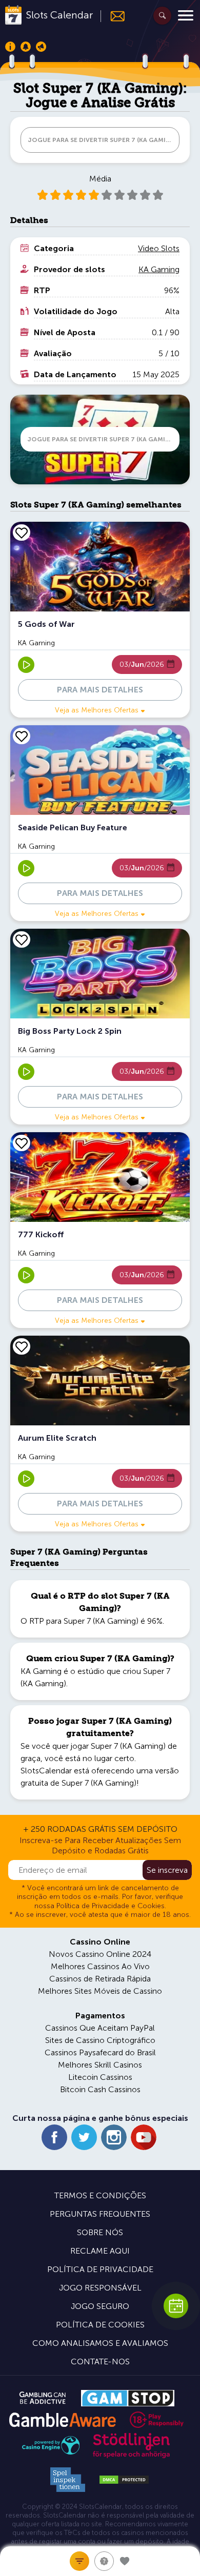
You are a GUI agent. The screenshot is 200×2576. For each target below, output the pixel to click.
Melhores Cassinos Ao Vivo (100, 1966)
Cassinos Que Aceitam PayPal (100, 2028)
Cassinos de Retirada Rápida (100, 1979)
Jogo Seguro (100, 2306)
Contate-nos (100, 2362)
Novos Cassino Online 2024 (100, 1954)
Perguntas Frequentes (100, 2214)
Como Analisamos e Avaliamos (100, 2343)
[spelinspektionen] (68, 2480)
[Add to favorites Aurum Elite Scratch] (22, 1346)
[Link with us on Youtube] (144, 2137)
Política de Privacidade (100, 2269)
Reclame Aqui (100, 2251)
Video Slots (159, 248)
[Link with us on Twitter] (84, 2137)
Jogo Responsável (100, 2288)
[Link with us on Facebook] (54, 2137)
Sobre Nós (100, 2232)
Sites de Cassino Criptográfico (100, 2040)
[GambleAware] (62, 2420)
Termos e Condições (100, 2195)
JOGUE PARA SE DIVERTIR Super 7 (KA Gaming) (103, 140)
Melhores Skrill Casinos (100, 2065)
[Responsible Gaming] (157, 2420)
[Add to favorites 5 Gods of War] (22, 533)
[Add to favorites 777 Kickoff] (22, 1143)
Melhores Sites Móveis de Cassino (100, 1991)
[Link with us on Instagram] (114, 2137)
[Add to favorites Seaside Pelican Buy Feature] (22, 736)
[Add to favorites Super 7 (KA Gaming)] (125, 2561)
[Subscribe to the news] (113, 16)
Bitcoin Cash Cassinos (100, 2089)
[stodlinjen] (131, 2456)
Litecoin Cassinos (100, 2077)
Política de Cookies (100, 2325)
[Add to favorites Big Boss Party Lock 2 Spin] (22, 939)
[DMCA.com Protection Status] (124, 2480)
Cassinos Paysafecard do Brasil (100, 2052)
